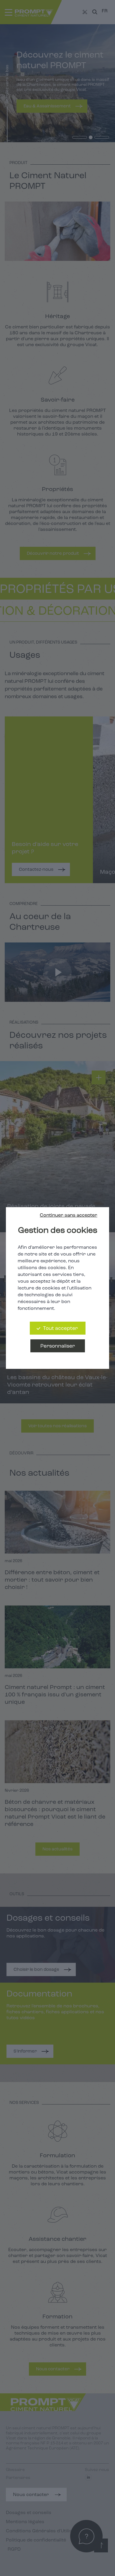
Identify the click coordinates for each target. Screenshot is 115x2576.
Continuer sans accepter (69, 1215)
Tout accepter (60, 1329)
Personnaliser (58, 1346)
